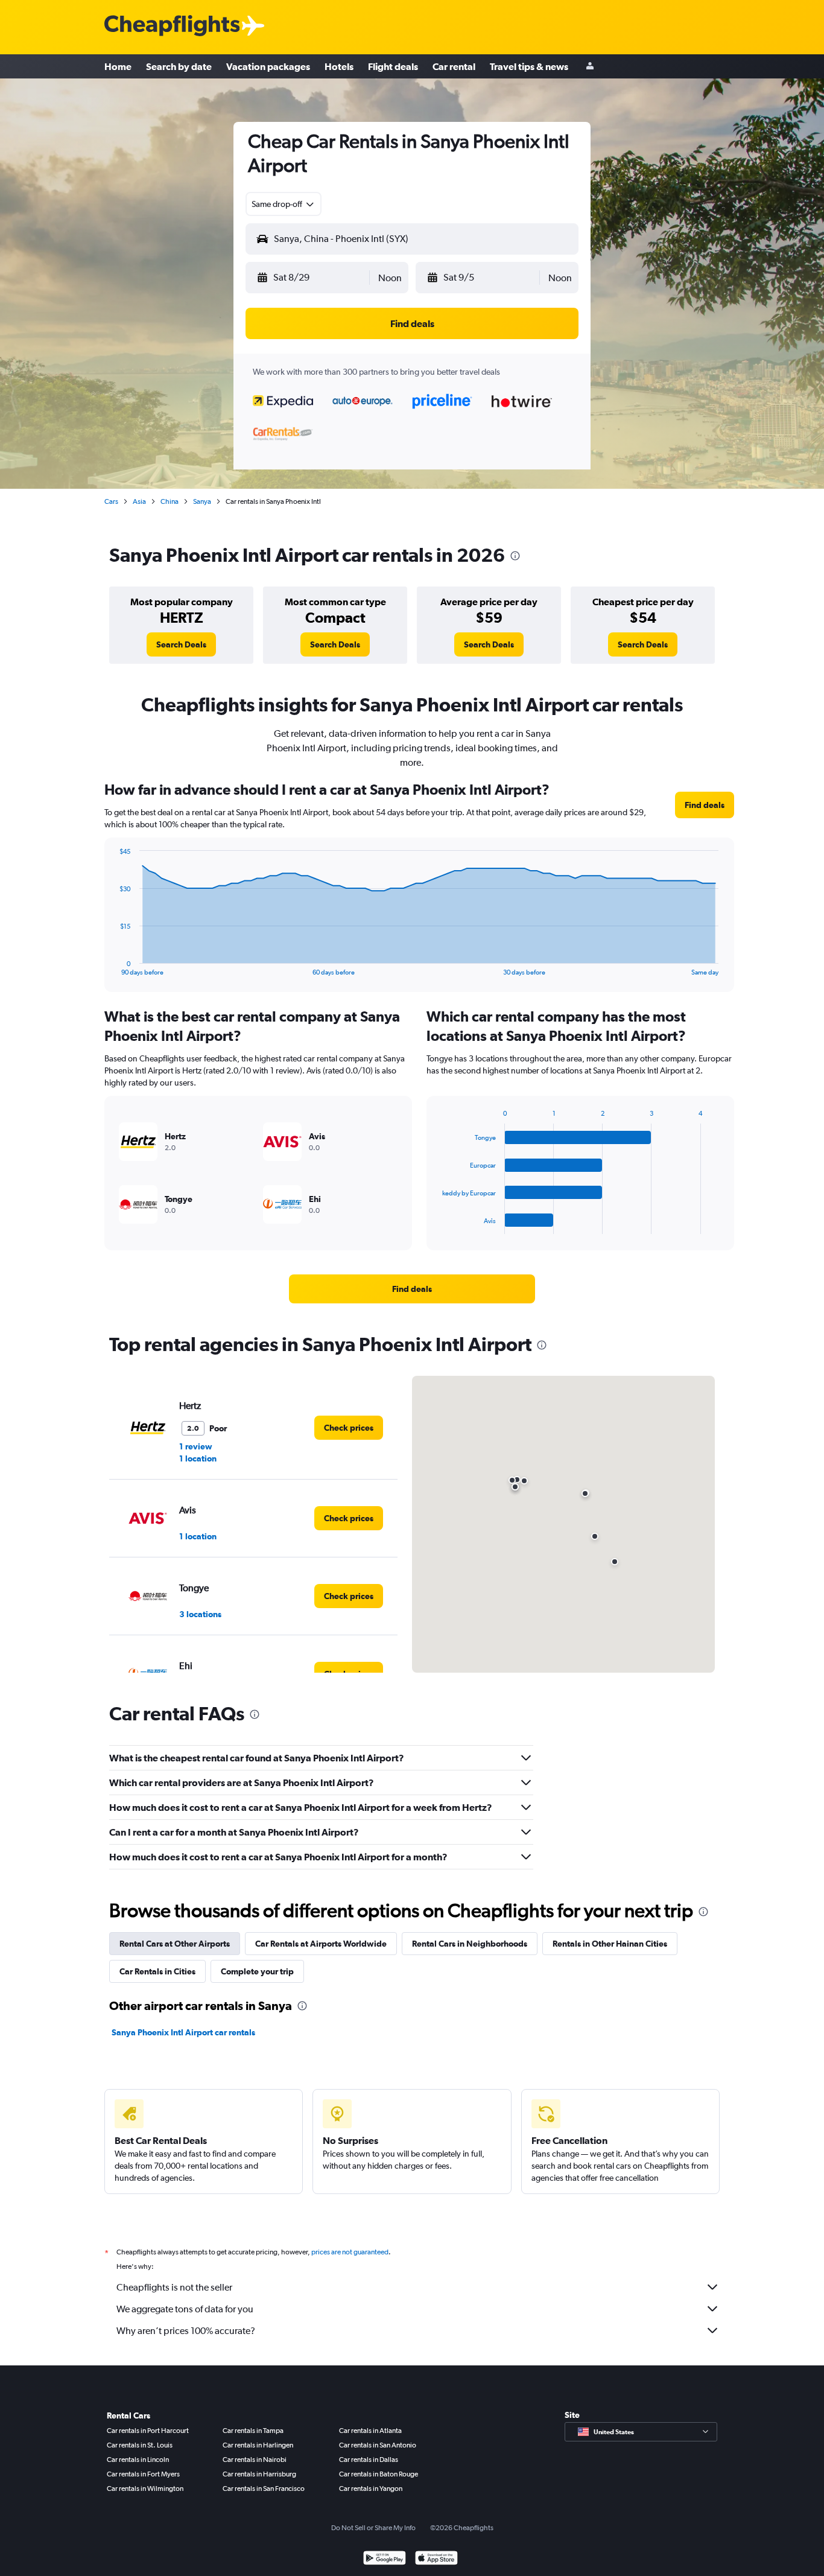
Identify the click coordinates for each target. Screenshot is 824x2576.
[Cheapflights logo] (172, 26)
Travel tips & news (529, 66)
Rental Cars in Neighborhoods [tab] (470, 1944)
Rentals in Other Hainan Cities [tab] (610, 1944)
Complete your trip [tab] (257, 1971)
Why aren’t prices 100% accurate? (186, 2331)
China (170, 501)
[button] (312, 278)
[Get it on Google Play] (385, 2559)
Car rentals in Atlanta (370, 2431)
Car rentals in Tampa (253, 2431)
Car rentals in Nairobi (255, 2460)
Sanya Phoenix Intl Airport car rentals (183, 2032)
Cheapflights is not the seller (174, 2287)
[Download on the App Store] (436, 2559)
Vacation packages (268, 66)
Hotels (339, 66)
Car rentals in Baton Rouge (379, 2474)
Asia (139, 501)
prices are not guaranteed (350, 2252)
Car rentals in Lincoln (138, 2460)
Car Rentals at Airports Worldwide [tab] (321, 1944)
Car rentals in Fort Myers (143, 2474)
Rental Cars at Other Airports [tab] (175, 1944)
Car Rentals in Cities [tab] (157, 1971)
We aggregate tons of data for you (185, 2309)
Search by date (179, 66)
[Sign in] (590, 67)
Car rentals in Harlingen (258, 2445)
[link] (181, 644)
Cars (111, 501)
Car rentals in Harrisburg (259, 2474)
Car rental (454, 66)
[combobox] (284, 204)
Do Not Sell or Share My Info (373, 2528)
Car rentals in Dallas (369, 2460)
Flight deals (393, 66)
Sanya (202, 501)
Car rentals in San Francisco (264, 2489)
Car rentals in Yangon (371, 2489)
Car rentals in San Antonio (378, 2445)
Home (118, 66)
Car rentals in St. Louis (140, 2445)
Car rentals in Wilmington (145, 2489)
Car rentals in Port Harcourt (148, 2431)
